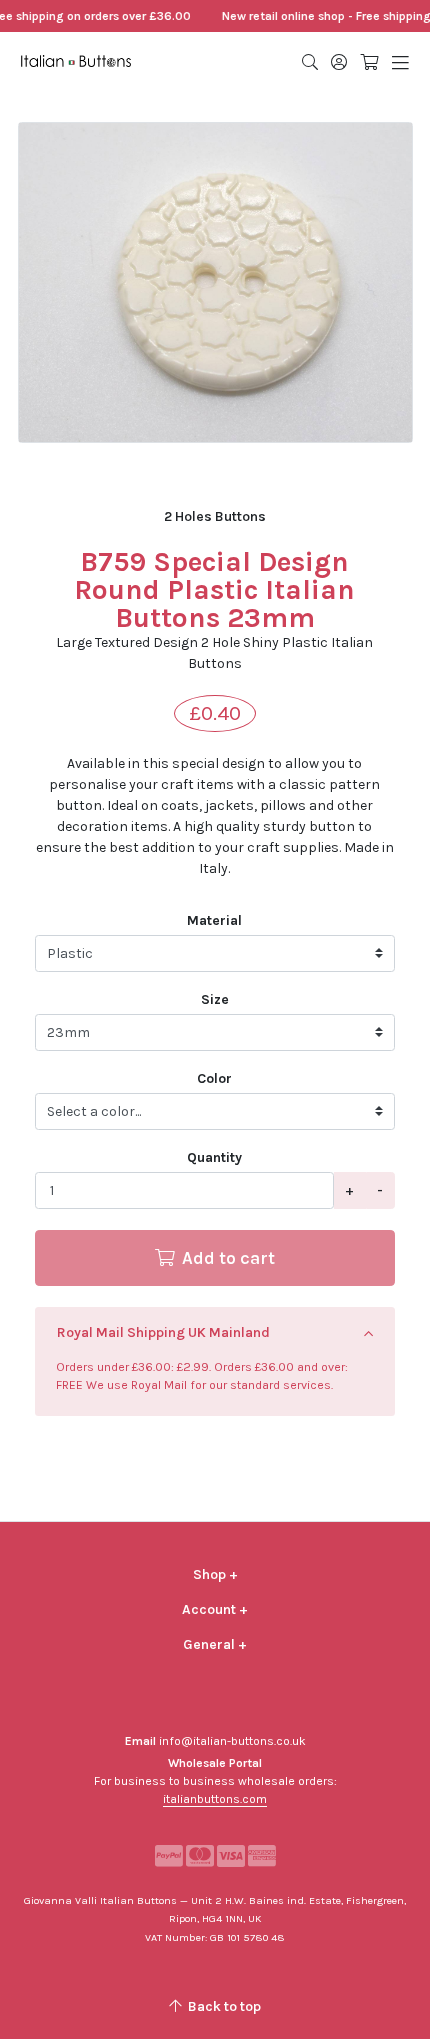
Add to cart (226, 1258)
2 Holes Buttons (215, 516)
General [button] (215, 1644)
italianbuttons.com (215, 1799)
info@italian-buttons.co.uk (232, 1741)
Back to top (223, 2006)
